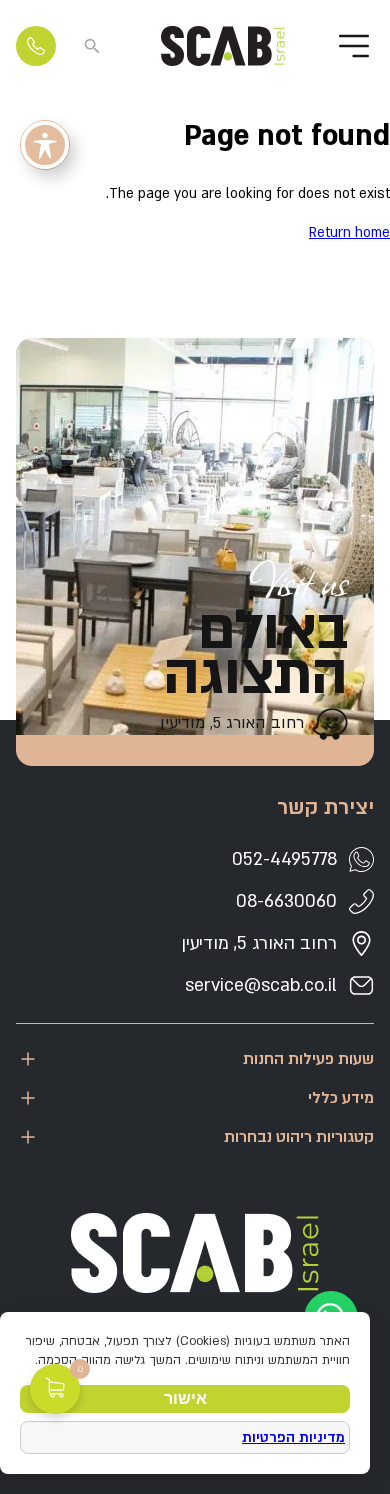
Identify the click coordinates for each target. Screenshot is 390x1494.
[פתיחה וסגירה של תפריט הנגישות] (45, 145)
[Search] (92, 46)
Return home (349, 232)
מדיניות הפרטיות (293, 1437)
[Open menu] (354, 46)
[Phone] (36, 46)
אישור (185, 1398)
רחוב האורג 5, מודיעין (232, 723)
